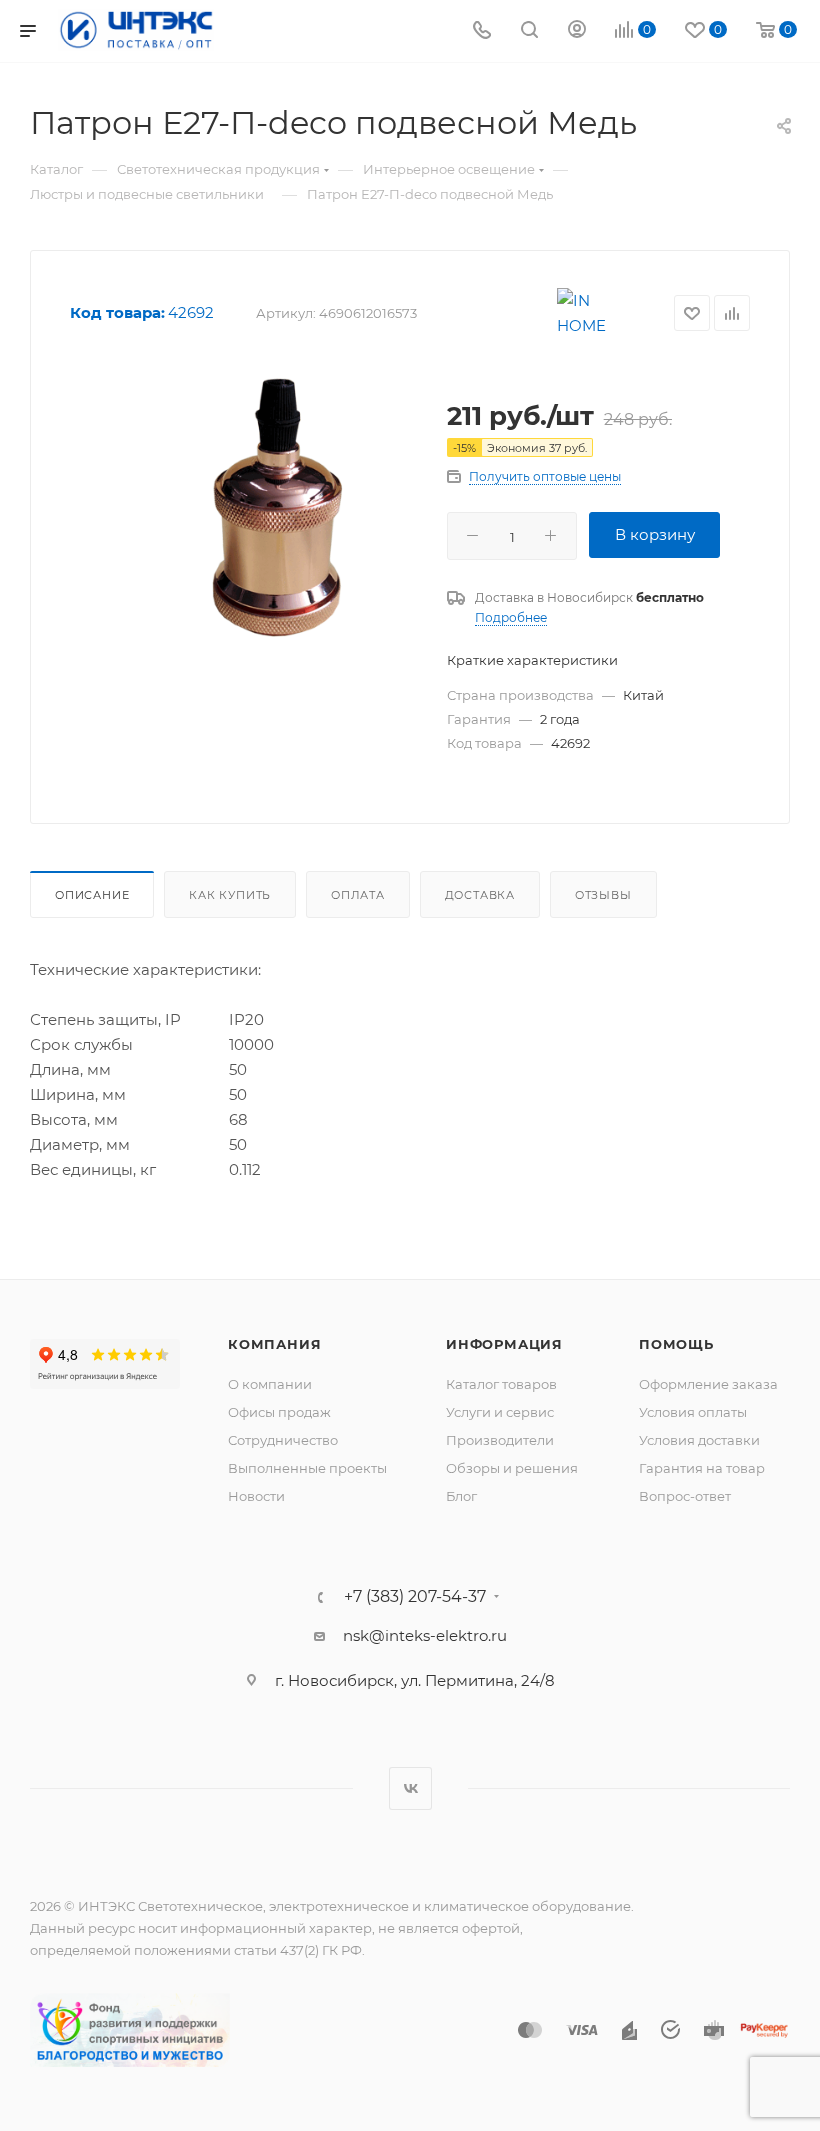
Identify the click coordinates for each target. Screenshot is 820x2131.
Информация (504, 1344)
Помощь (676, 1344)
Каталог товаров (501, 1384)
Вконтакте (410, 1788)
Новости (256, 1496)
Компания (274, 1344)
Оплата (358, 895)
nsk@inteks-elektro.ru (425, 1635)
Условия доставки (699, 1440)
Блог (461, 1496)
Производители (500, 1440)
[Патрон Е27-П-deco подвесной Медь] (276, 505)
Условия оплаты (693, 1412)
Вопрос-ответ (685, 1496)
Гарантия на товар (702, 1468)
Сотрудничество (283, 1440)
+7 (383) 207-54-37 (415, 1597)
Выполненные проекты (307, 1468)
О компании (270, 1384)
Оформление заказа (708, 1384)
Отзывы (603, 895)
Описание (92, 895)
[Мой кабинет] (577, 31)
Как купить (230, 895)
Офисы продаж (279, 1412)
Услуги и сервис (500, 1412)
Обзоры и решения (512, 1468)
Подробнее (511, 617)
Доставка (480, 895)
